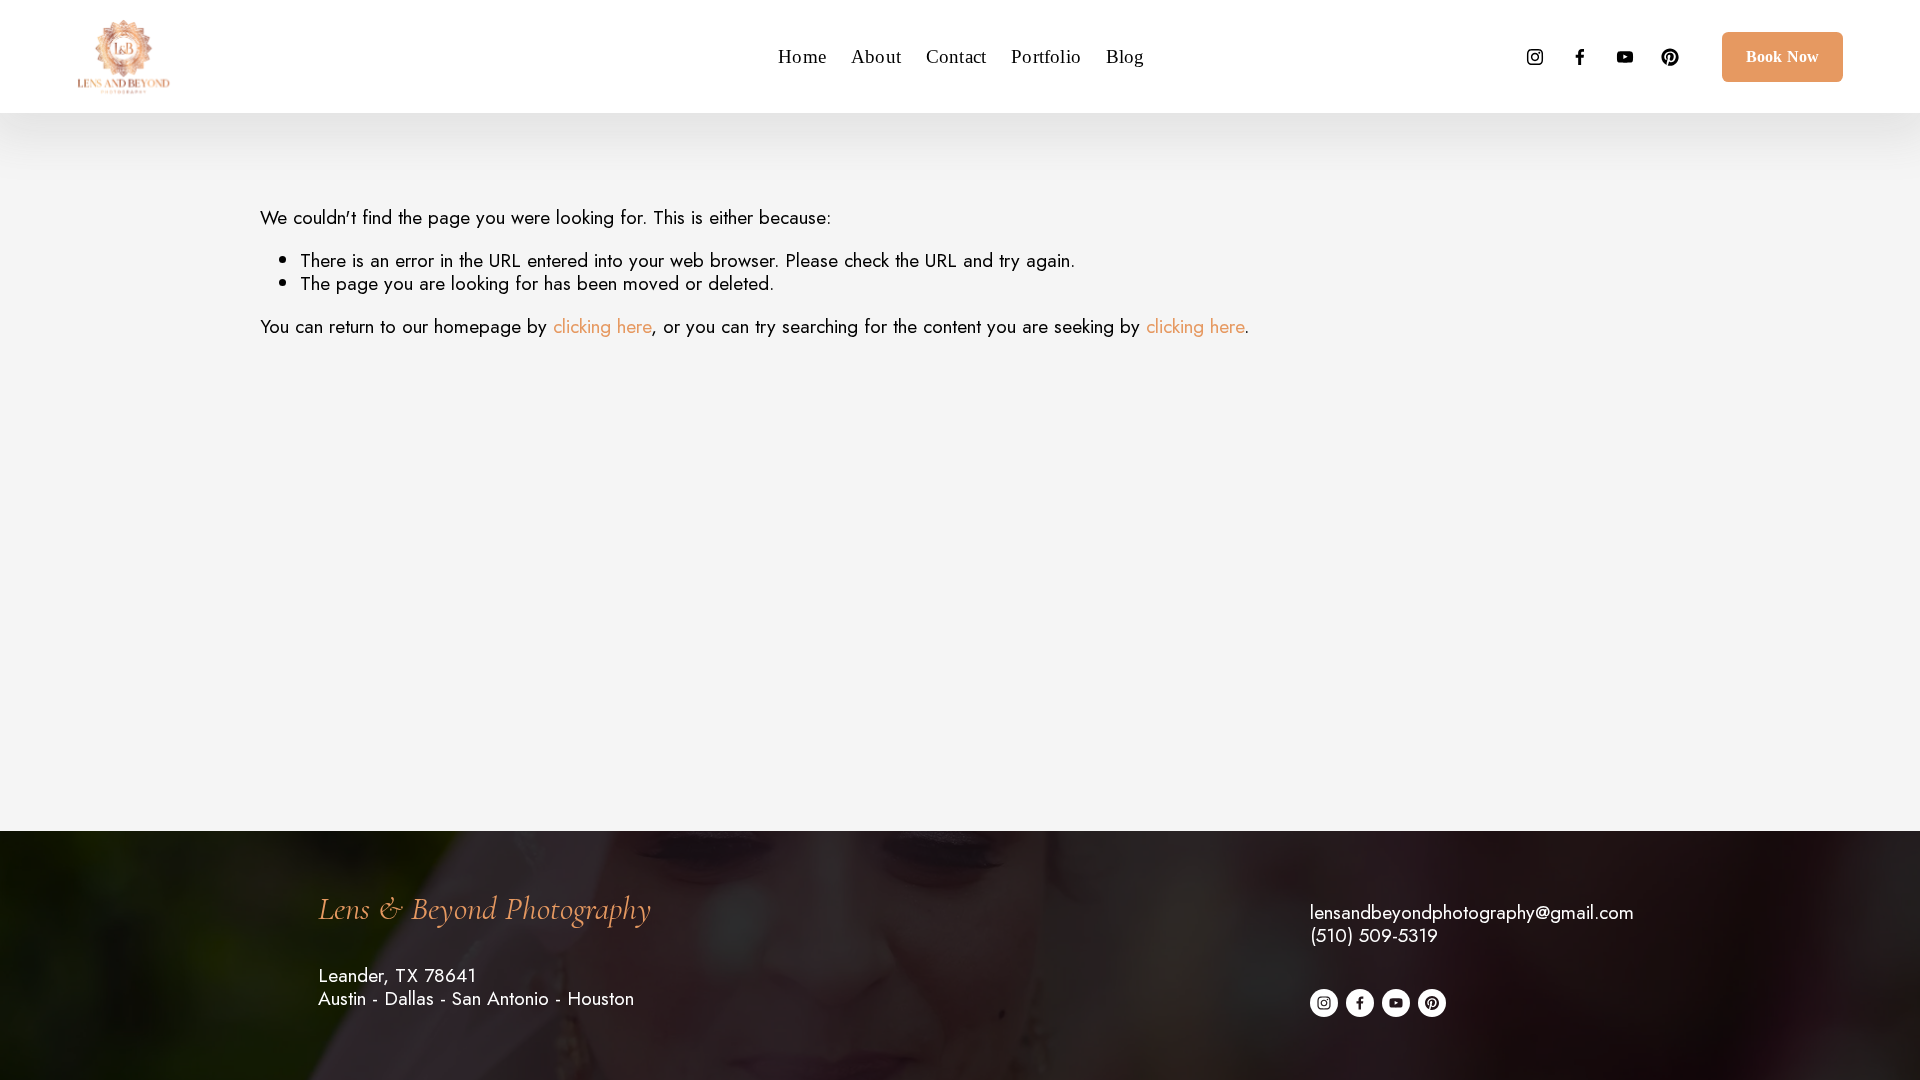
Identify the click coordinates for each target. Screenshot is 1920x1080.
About (876, 56)
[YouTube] (1625, 57)
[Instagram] (1535, 57)
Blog (1125, 56)
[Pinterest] (1670, 57)
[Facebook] (1580, 57)
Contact (956, 56)
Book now (1782, 56)
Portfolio (1046, 56)
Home (802, 56)
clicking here (602, 326)
